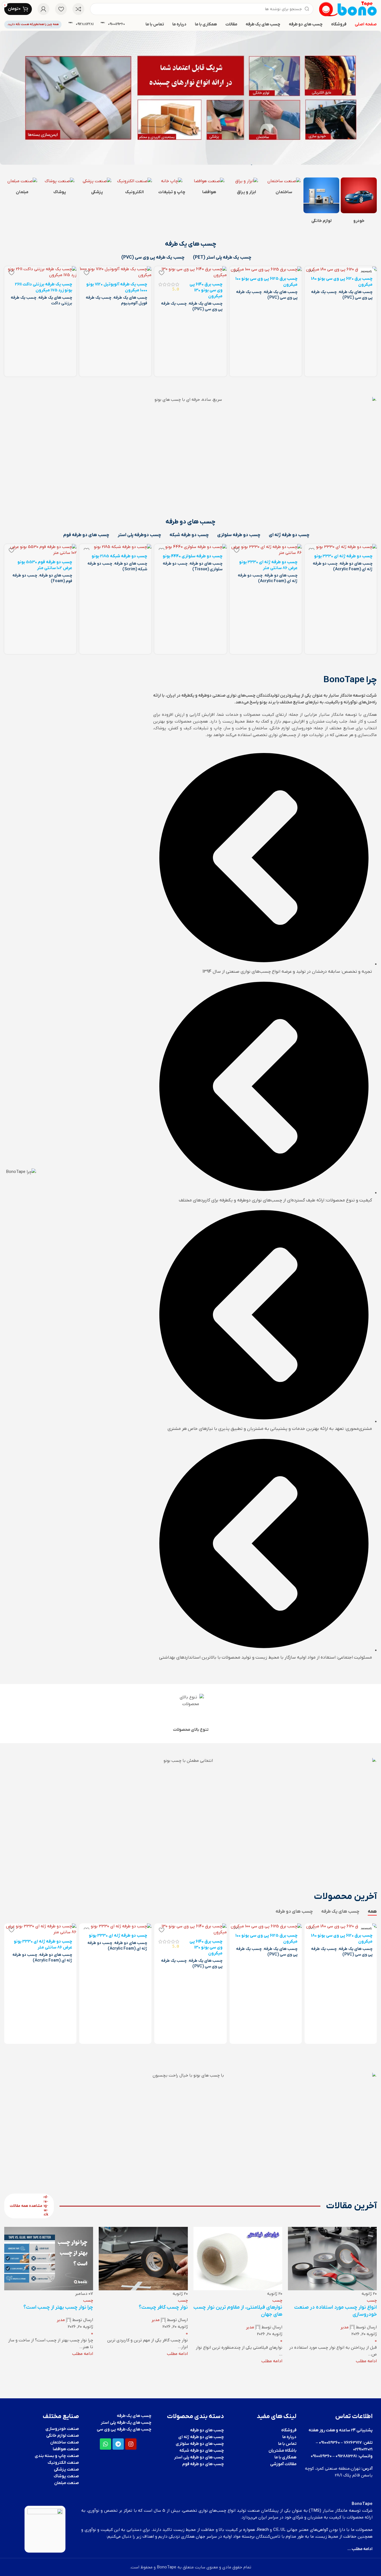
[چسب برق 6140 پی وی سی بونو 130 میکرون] (190, 272)
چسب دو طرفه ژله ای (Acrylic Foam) (343, 566)
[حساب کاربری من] (43, 9)
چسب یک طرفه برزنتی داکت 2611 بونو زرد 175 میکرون (44, 287)
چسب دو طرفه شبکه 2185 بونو (119, 556)
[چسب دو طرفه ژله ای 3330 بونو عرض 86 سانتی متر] (266, 550)
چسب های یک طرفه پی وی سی (124, 2429)
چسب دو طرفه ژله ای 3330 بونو (343, 556)
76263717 (353, 2442)
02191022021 (363, 2449)
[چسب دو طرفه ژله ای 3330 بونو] (341, 547)
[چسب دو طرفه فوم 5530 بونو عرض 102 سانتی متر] (40, 550)
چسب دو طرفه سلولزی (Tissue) (193, 566)
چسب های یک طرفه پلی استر (126, 2423)
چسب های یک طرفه (356, 292)
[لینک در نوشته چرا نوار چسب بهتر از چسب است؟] (190, 2296)
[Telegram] (118, 2444)
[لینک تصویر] (359, 195)
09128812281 (346, 2456)
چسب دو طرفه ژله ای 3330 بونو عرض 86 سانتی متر (268, 565)
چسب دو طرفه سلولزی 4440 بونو (193, 556)
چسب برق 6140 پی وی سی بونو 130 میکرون (206, 290)
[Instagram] (131, 2444)
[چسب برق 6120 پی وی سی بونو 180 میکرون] (341, 269)
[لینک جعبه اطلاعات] (113, 24)
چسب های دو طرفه (356, 564)
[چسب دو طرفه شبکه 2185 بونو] (115, 547)
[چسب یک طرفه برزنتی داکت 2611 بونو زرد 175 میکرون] (40, 272)
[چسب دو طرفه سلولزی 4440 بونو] (190, 547)
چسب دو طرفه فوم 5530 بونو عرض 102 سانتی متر (45, 565)
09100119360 (329, 2442)
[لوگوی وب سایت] (348, 9)
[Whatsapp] (105, 2444)
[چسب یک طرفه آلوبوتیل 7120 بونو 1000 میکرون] (115, 272)
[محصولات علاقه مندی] (61, 9)
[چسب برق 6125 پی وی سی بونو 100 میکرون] (266, 269)
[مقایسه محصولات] (78, 9)
